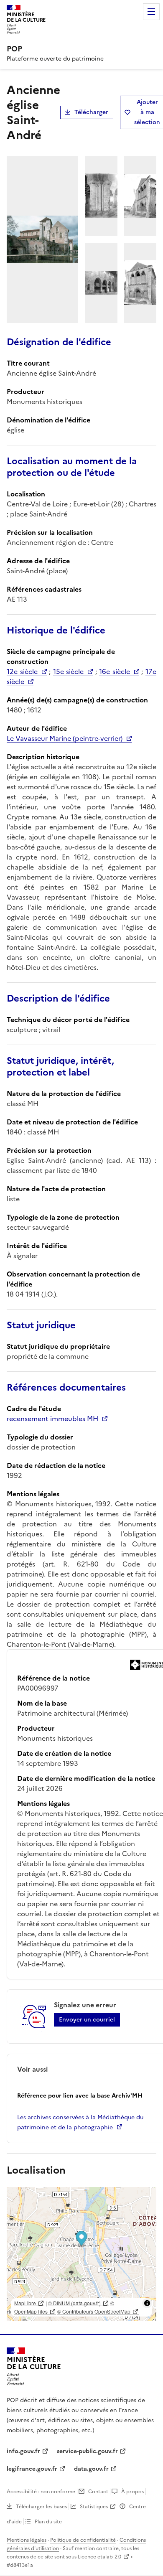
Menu (151, 12)
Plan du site (48, 2522)
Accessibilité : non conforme (41, 2492)
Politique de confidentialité (83, 2540)
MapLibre (25, 2303)
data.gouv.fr (91, 2469)
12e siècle (22, 671)
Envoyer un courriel (87, 2020)
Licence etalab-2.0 (99, 2557)
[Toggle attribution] (147, 2303)
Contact (98, 2492)
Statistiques (94, 2507)
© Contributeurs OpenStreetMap (94, 2311)
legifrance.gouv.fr (32, 2469)
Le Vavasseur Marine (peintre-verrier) (65, 738)
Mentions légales (27, 2540)
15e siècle (69, 671)
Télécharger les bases (41, 2507)
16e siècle (115, 671)
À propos (132, 2492)
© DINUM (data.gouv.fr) (74, 2303)
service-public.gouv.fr (87, 2451)
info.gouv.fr (23, 2451)
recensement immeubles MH (52, 1419)
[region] (81, 2254)
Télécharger (91, 112)
